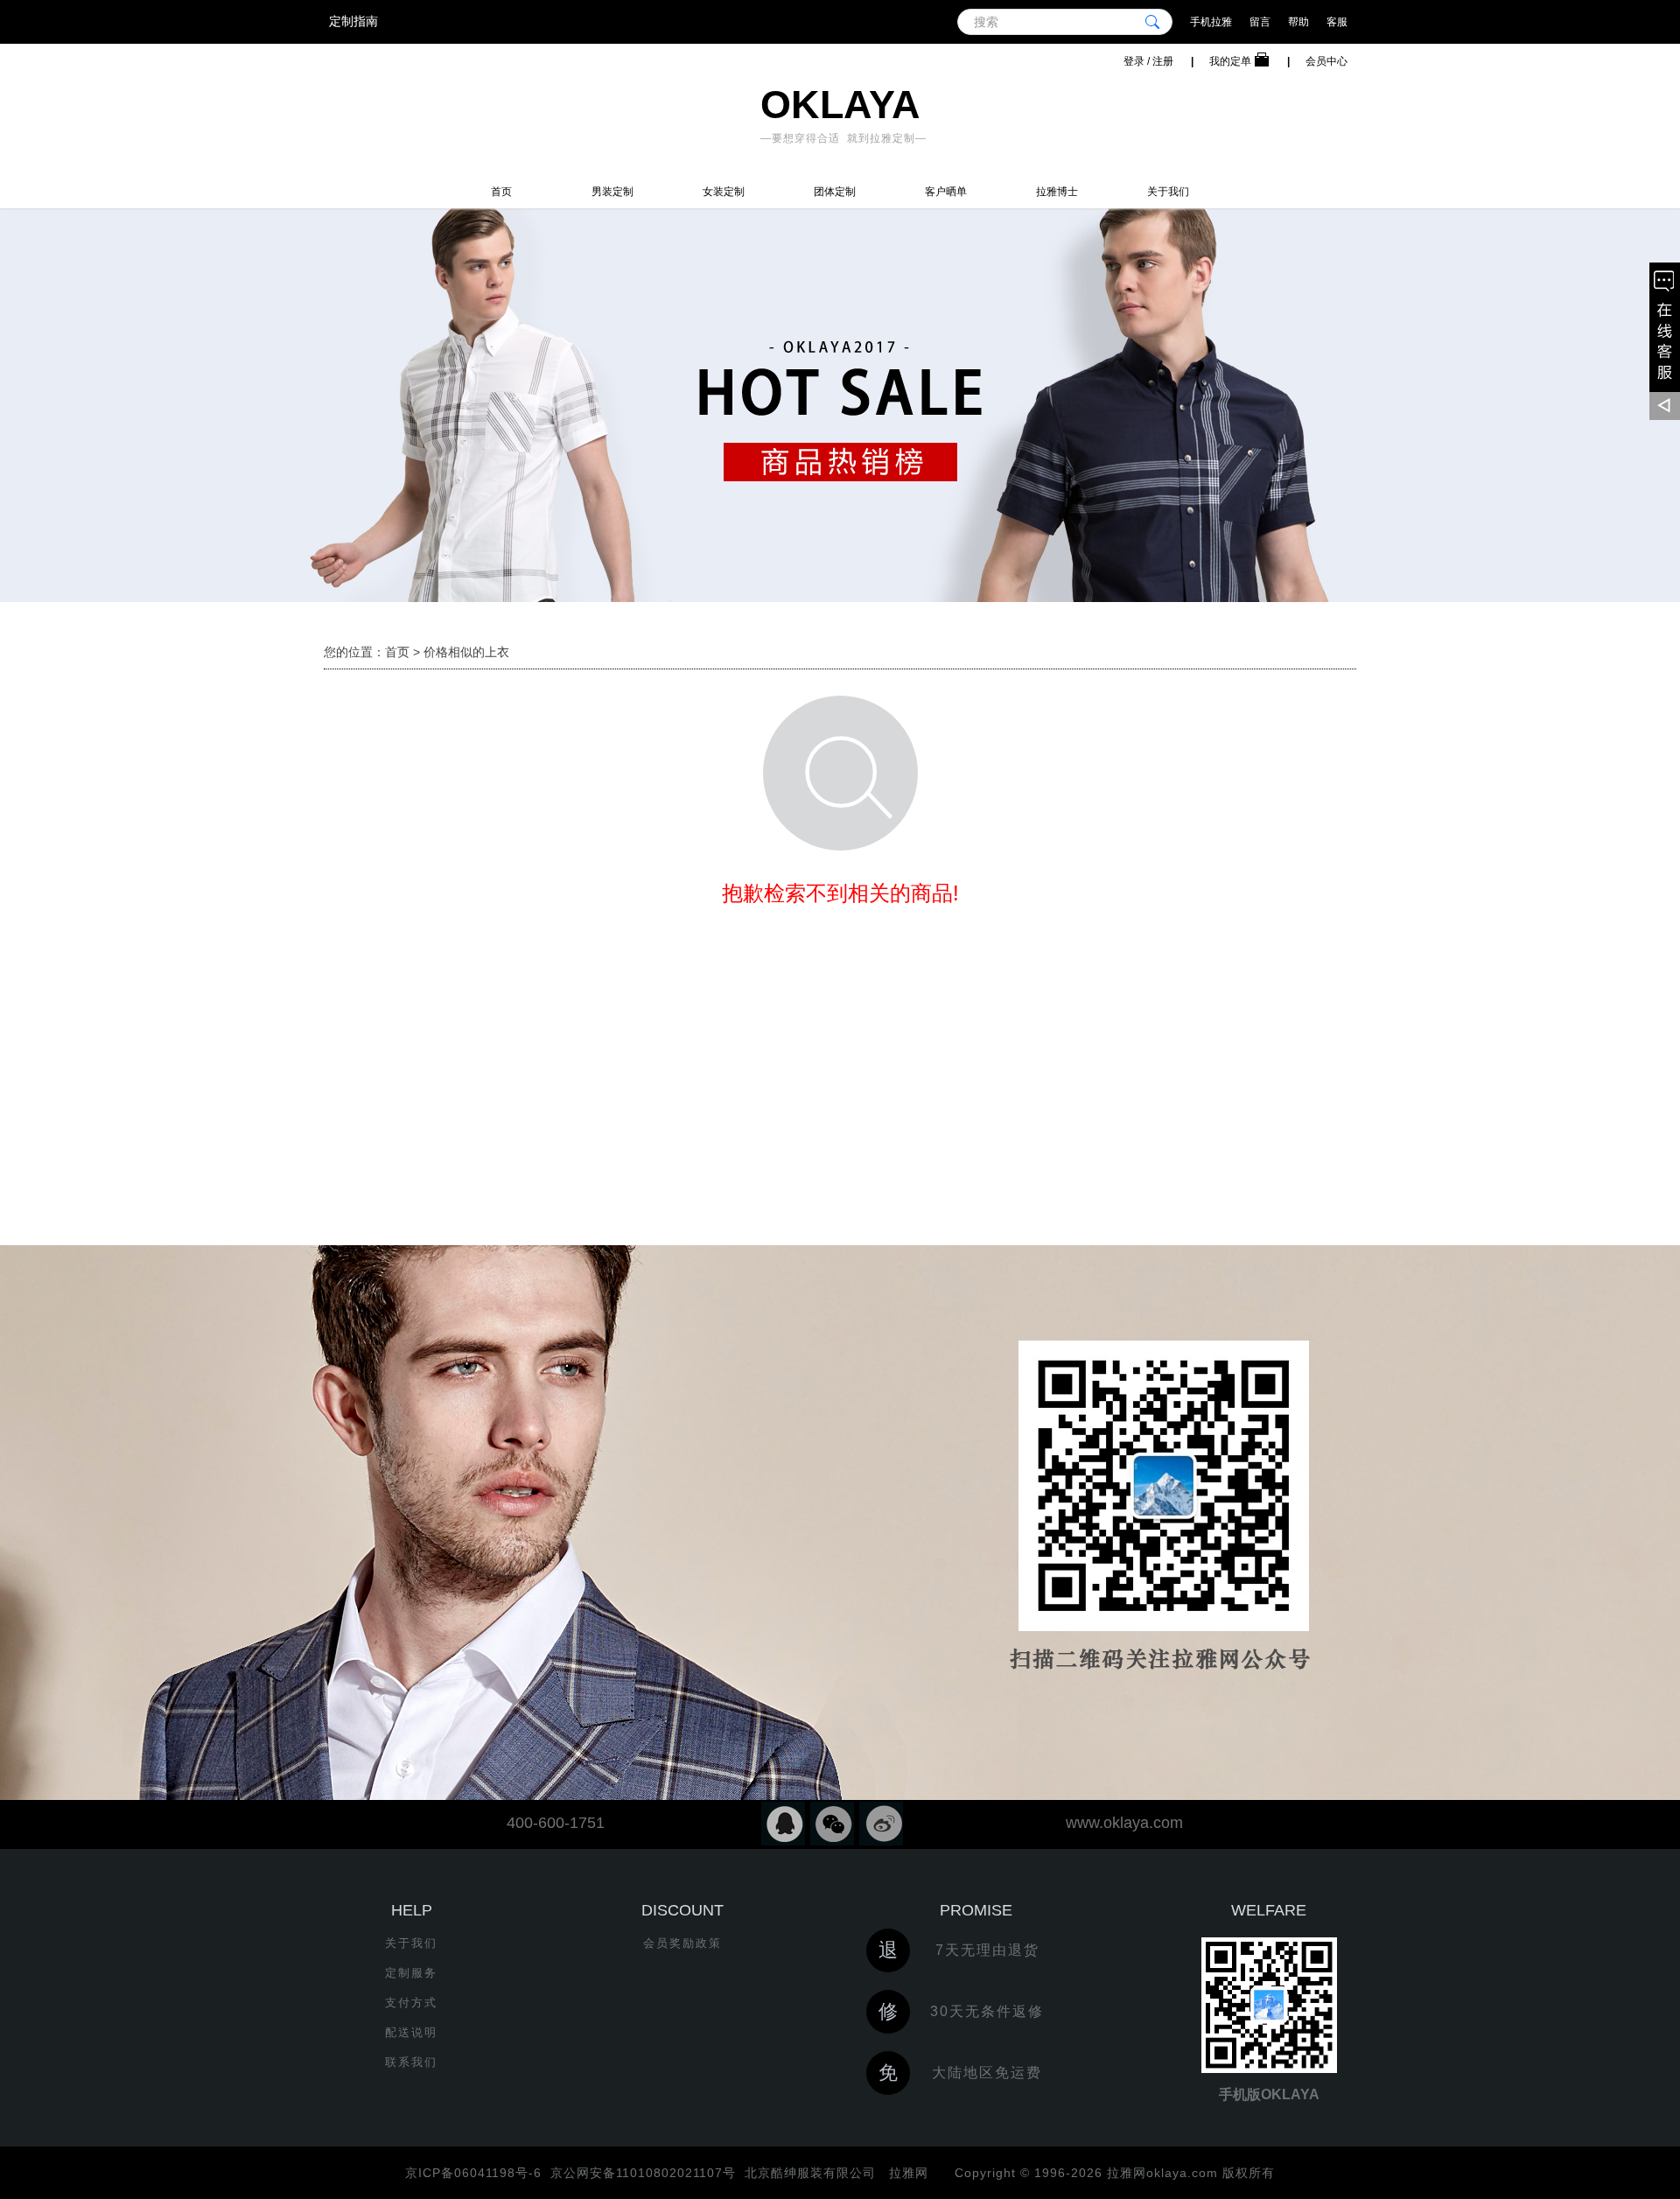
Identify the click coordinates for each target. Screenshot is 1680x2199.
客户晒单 (946, 192)
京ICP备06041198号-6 (473, 2173)
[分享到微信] (832, 1824)
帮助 (1298, 22)
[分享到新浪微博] (881, 1824)
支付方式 (411, 2003)
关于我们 (1168, 192)
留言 (1260, 22)
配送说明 (411, 2032)
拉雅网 (906, 2173)
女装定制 (724, 192)
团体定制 (835, 192)
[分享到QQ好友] (783, 1824)
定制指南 (353, 21)
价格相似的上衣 (466, 652)
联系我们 (411, 2062)
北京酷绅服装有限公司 (810, 2173)
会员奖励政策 (682, 1943)
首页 (501, 192)
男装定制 (612, 192)
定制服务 (411, 1973)
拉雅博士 (1057, 192)
